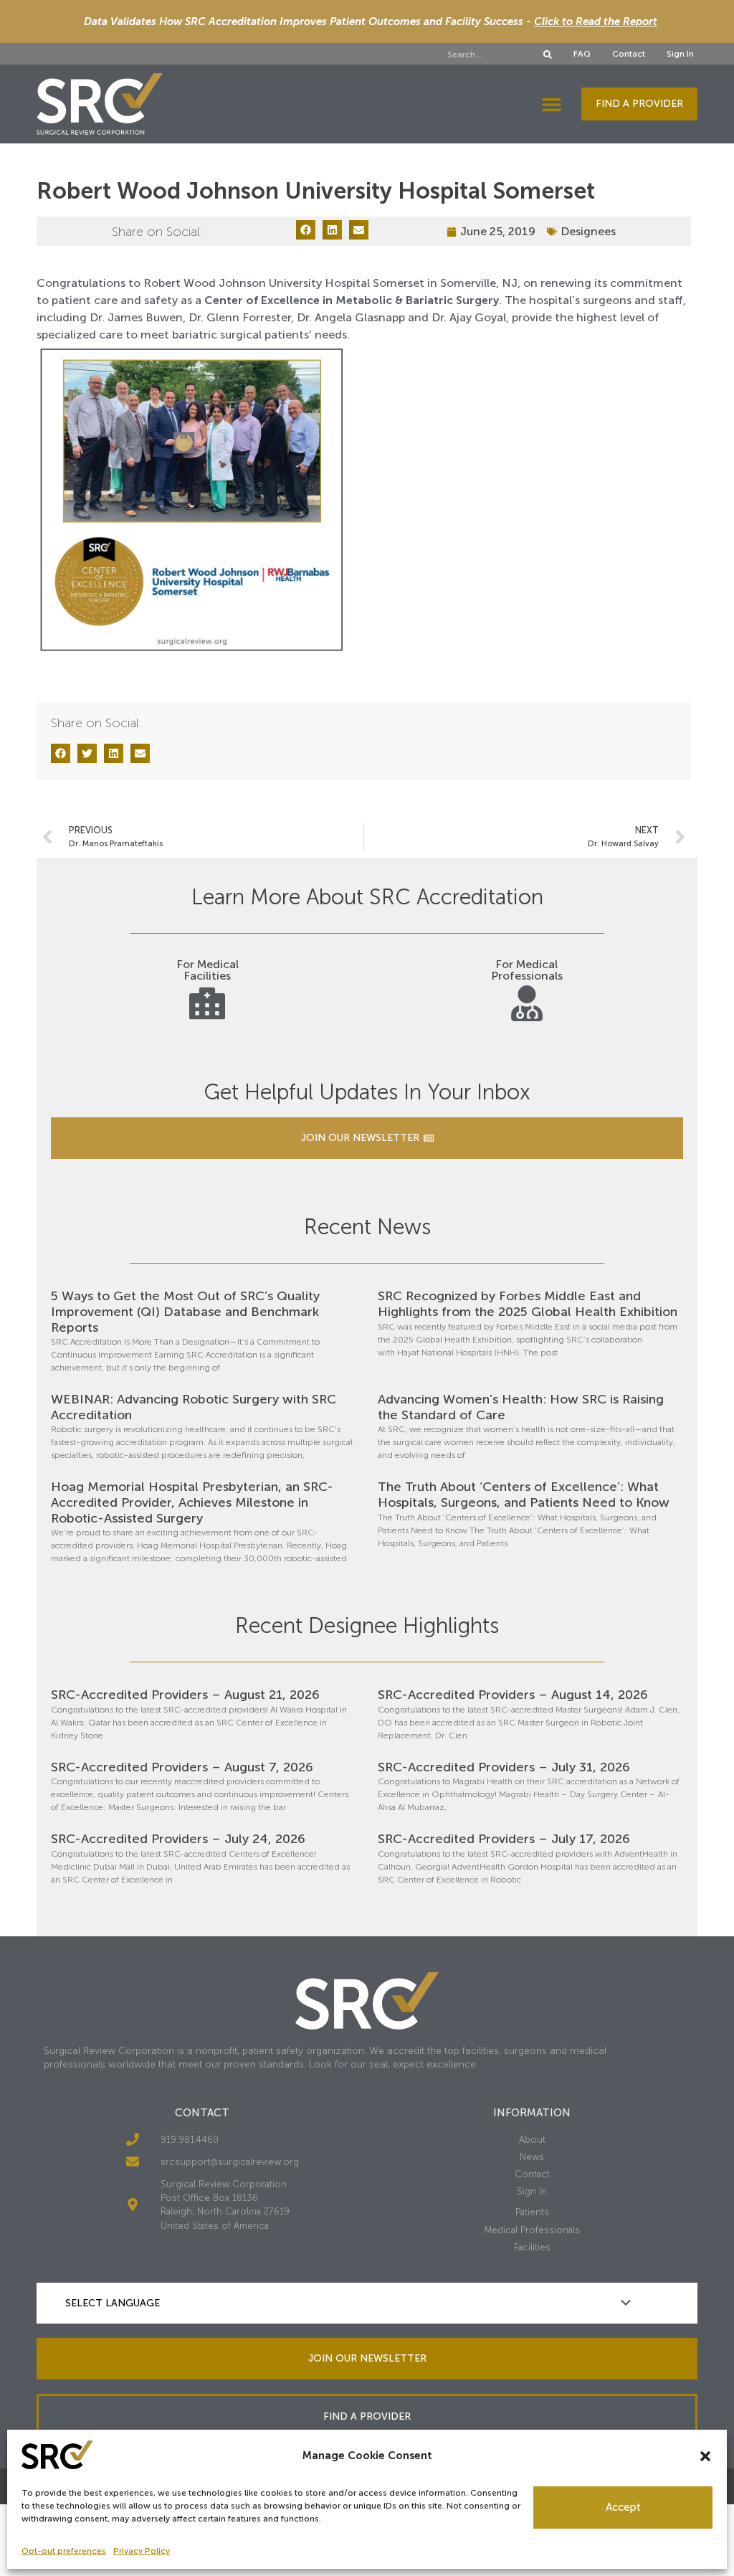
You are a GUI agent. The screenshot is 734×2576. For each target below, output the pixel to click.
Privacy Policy (142, 2551)
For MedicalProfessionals (527, 970)
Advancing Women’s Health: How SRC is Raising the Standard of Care (521, 1407)
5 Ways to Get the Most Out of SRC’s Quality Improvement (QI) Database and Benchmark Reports (185, 1311)
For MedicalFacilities (208, 970)
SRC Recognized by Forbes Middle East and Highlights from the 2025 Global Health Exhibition (528, 1304)
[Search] (548, 55)
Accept (623, 2507)
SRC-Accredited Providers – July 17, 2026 (504, 1839)
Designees (588, 231)
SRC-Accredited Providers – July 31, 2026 (504, 1767)
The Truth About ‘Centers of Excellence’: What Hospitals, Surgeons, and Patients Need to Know (524, 1495)
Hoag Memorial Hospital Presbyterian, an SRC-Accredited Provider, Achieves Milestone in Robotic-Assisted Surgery (192, 1502)
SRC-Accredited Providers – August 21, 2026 (185, 1695)
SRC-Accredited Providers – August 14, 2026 (513, 1695)
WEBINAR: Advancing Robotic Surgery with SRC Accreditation (194, 1407)
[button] (705, 2456)
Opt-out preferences (64, 2551)
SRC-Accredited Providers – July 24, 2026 (178, 1839)
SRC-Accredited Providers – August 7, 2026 (182, 1767)
